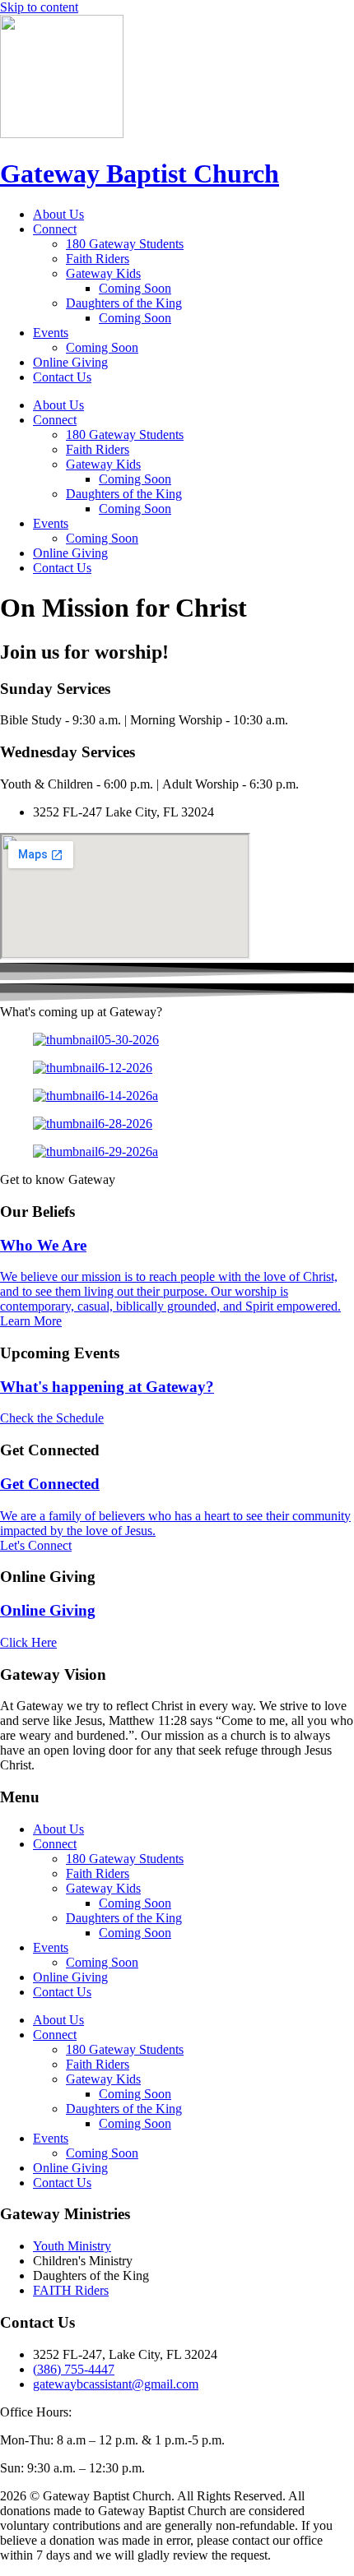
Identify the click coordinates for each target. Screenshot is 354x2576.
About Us (58, 214)
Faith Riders (98, 259)
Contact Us (62, 377)
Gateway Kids (103, 273)
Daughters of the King (124, 303)
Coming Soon (135, 288)
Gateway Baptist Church (140, 173)
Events (51, 333)
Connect (55, 229)
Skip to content (39, 7)
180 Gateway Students (125, 244)
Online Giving (70, 362)
